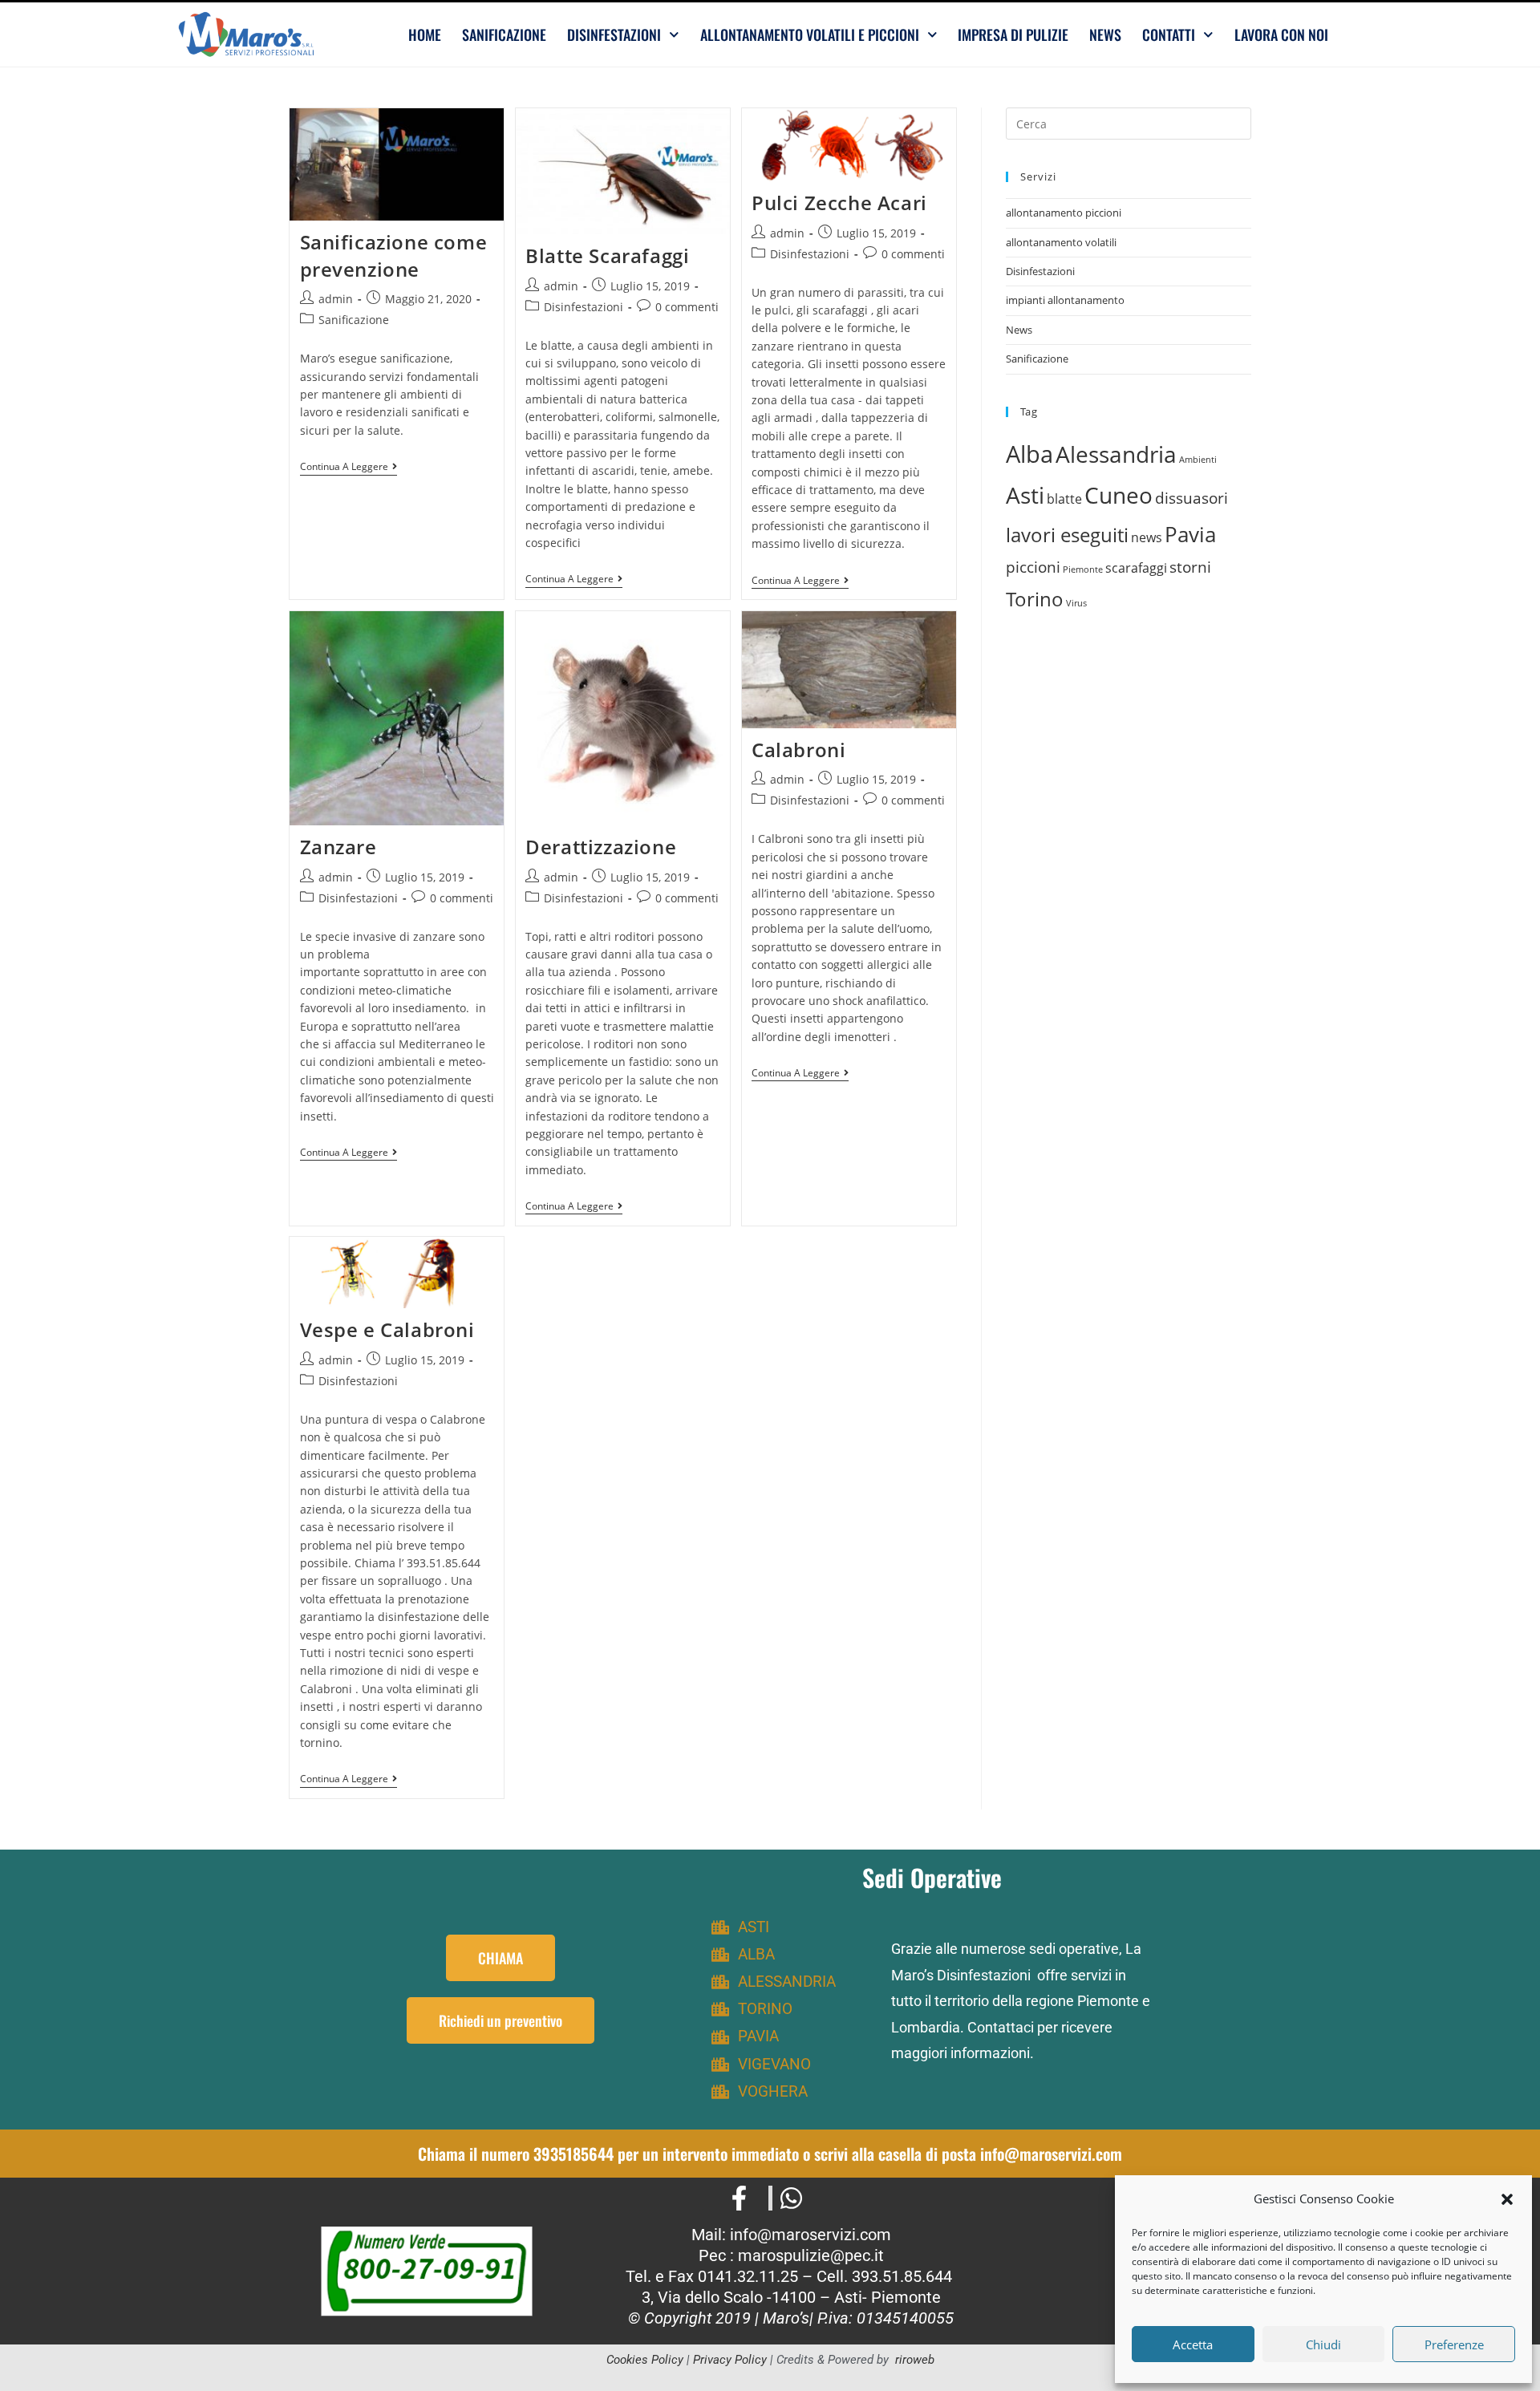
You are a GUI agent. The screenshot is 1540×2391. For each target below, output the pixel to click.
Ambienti (1198, 460)
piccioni (1033, 567)
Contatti (1169, 34)
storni (1190, 567)
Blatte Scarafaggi (607, 255)
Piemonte (1083, 569)
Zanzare (338, 847)
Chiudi (1323, 2344)
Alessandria (1116, 454)
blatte (1064, 499)
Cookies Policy (645, 2360)
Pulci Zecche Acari (839, 203)
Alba (1029, 454)
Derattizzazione (601, 847)
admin (336, 299)
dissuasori (1191, 498)
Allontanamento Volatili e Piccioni (810, 34)
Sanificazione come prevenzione (394, 255)
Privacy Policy (730, 2360)
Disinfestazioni (614, 34)
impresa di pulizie (1013, 34)
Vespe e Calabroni (387, 1329)
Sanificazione (504, 34)
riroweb (915, 2360)
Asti (1025, 495)
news (1147, 537)
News (1105, 34)
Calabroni (798, 750)
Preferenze (1454, 2344)
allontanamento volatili (1061, 242)
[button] (1507, 2199)
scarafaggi (1136, 568)
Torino (1035, 599)
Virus (1076, 603)
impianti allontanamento (1065, 300)
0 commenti (687, 307)
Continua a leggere (349, 467)
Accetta (1193, 2344)
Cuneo (1119, 495)
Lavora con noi (1281, 34)
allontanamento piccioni (1064, 213)
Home (425, 34)
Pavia (1190, 534)
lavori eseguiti (1067, 535)
